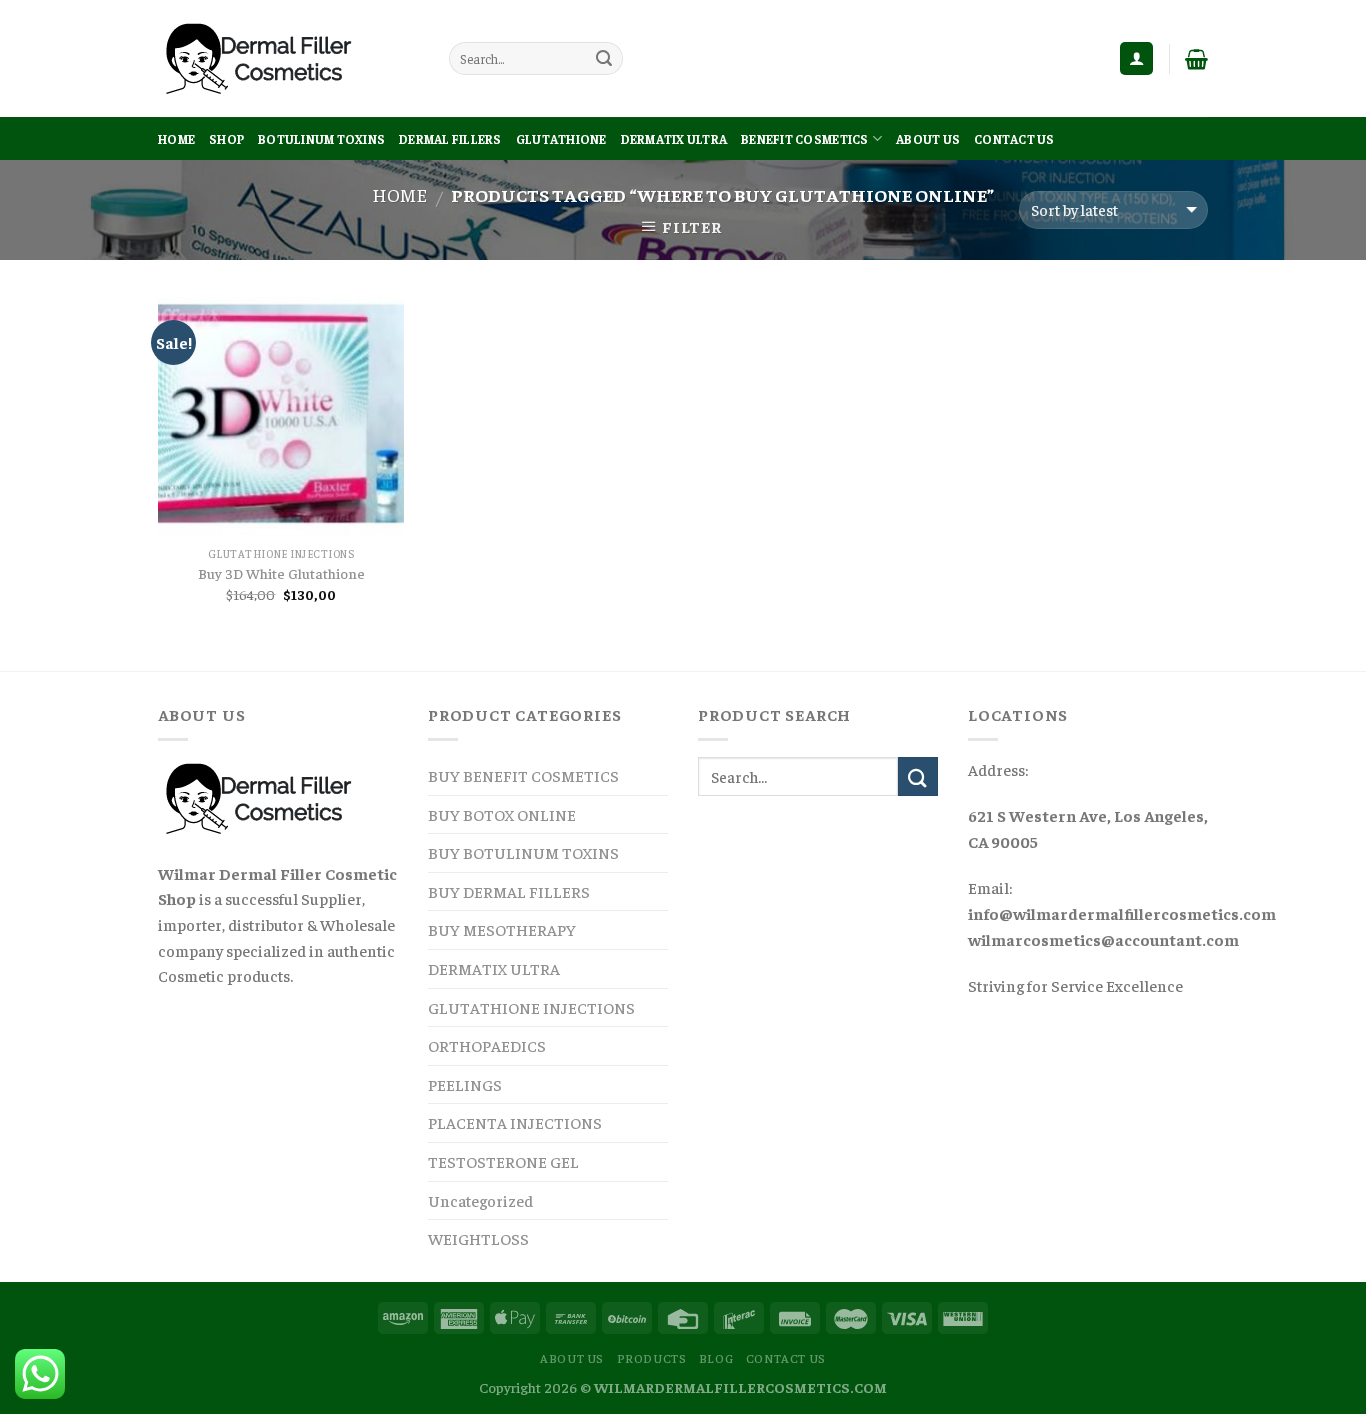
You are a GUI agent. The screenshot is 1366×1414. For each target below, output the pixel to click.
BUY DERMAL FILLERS (509, 891)
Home (176, 139)
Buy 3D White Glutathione (281, 573)
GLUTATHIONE (561, 139)
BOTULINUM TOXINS (321, 139)
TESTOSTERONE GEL (503, 1161)
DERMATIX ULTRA (674, 139)
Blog (716, 1358)
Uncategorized (480, 1200)
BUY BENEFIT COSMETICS (523, 775)
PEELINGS (465, 1084)
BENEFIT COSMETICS (804, 139)
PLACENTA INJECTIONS (515, 1122)
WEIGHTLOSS (478, 1238)
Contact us (1014, 139)
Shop (226, 139)
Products (652, 1358)
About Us (928, 139)
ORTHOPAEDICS (487, 1045)
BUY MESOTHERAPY (502, 929)
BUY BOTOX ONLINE (502, 814)
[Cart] (1196, 59)
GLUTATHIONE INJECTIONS (531, 1007)
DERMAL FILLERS (450, 139)
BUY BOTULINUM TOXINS (523, 852)
